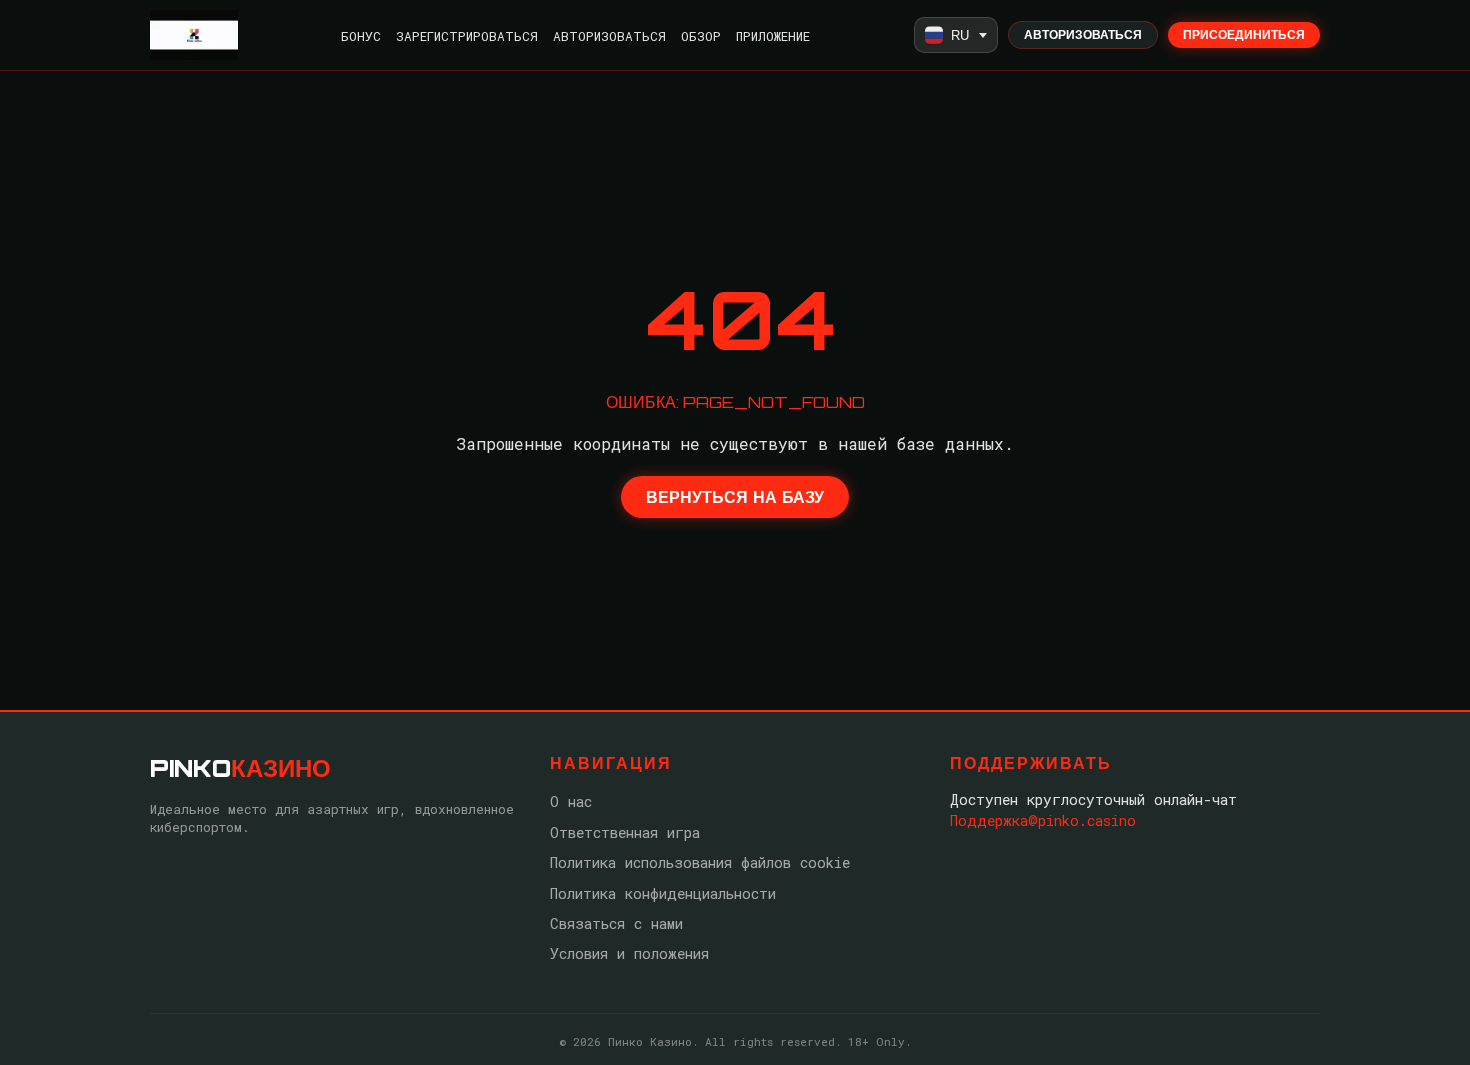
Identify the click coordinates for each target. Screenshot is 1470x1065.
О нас (571, 801)
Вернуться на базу (735, 497)
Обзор (701, 36)
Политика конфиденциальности (663, 893)
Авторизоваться (609, 36)
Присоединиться (1244, 34)
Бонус (361, 36)
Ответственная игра (625, 832)
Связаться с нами (616, 923)
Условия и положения (629, 953)
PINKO (240, 768)
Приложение (773, 36)
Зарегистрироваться (467, 36)
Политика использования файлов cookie (700, 862)
